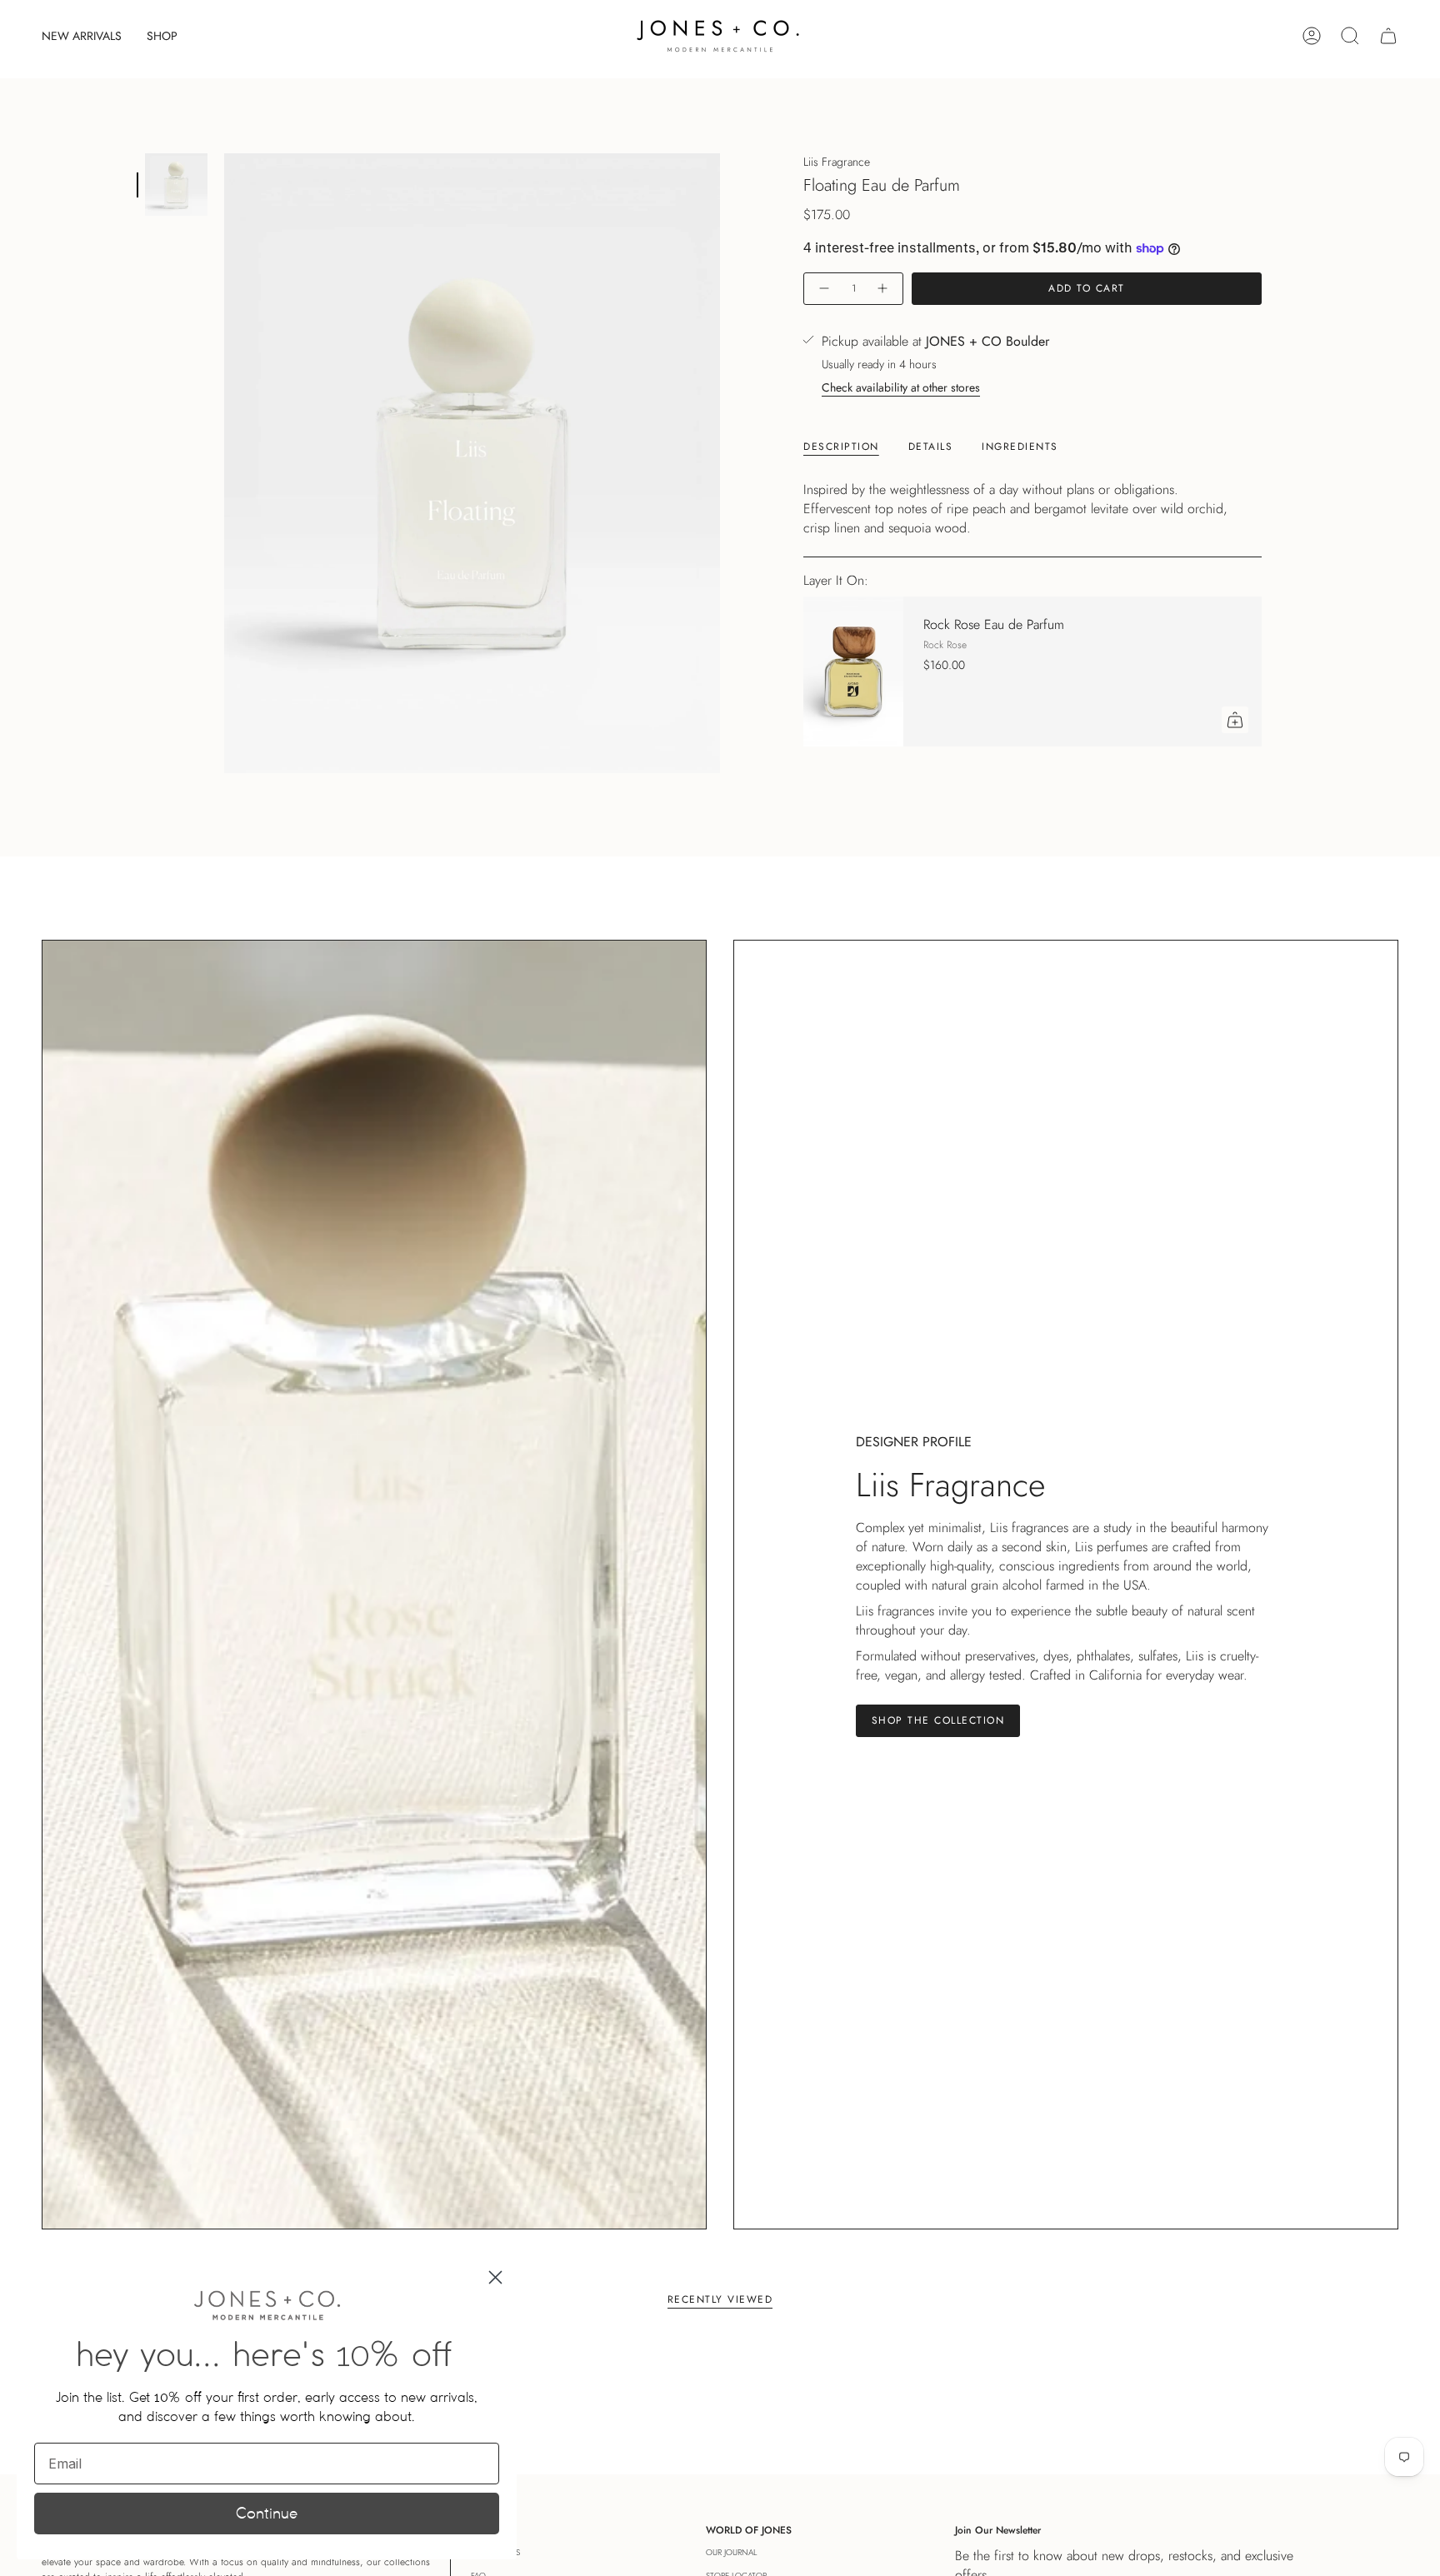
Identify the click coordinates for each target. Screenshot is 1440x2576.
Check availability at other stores (901, 387)
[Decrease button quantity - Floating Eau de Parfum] (823, 289)
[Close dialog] (495, 2277)
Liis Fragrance (837, 162)
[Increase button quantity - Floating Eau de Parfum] (883, 289)
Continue (267, 2513)
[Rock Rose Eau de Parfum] (853, 671)
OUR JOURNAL (731, 2552)
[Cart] (1388, 36)
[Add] (1235, 720)
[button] (162, 36)
